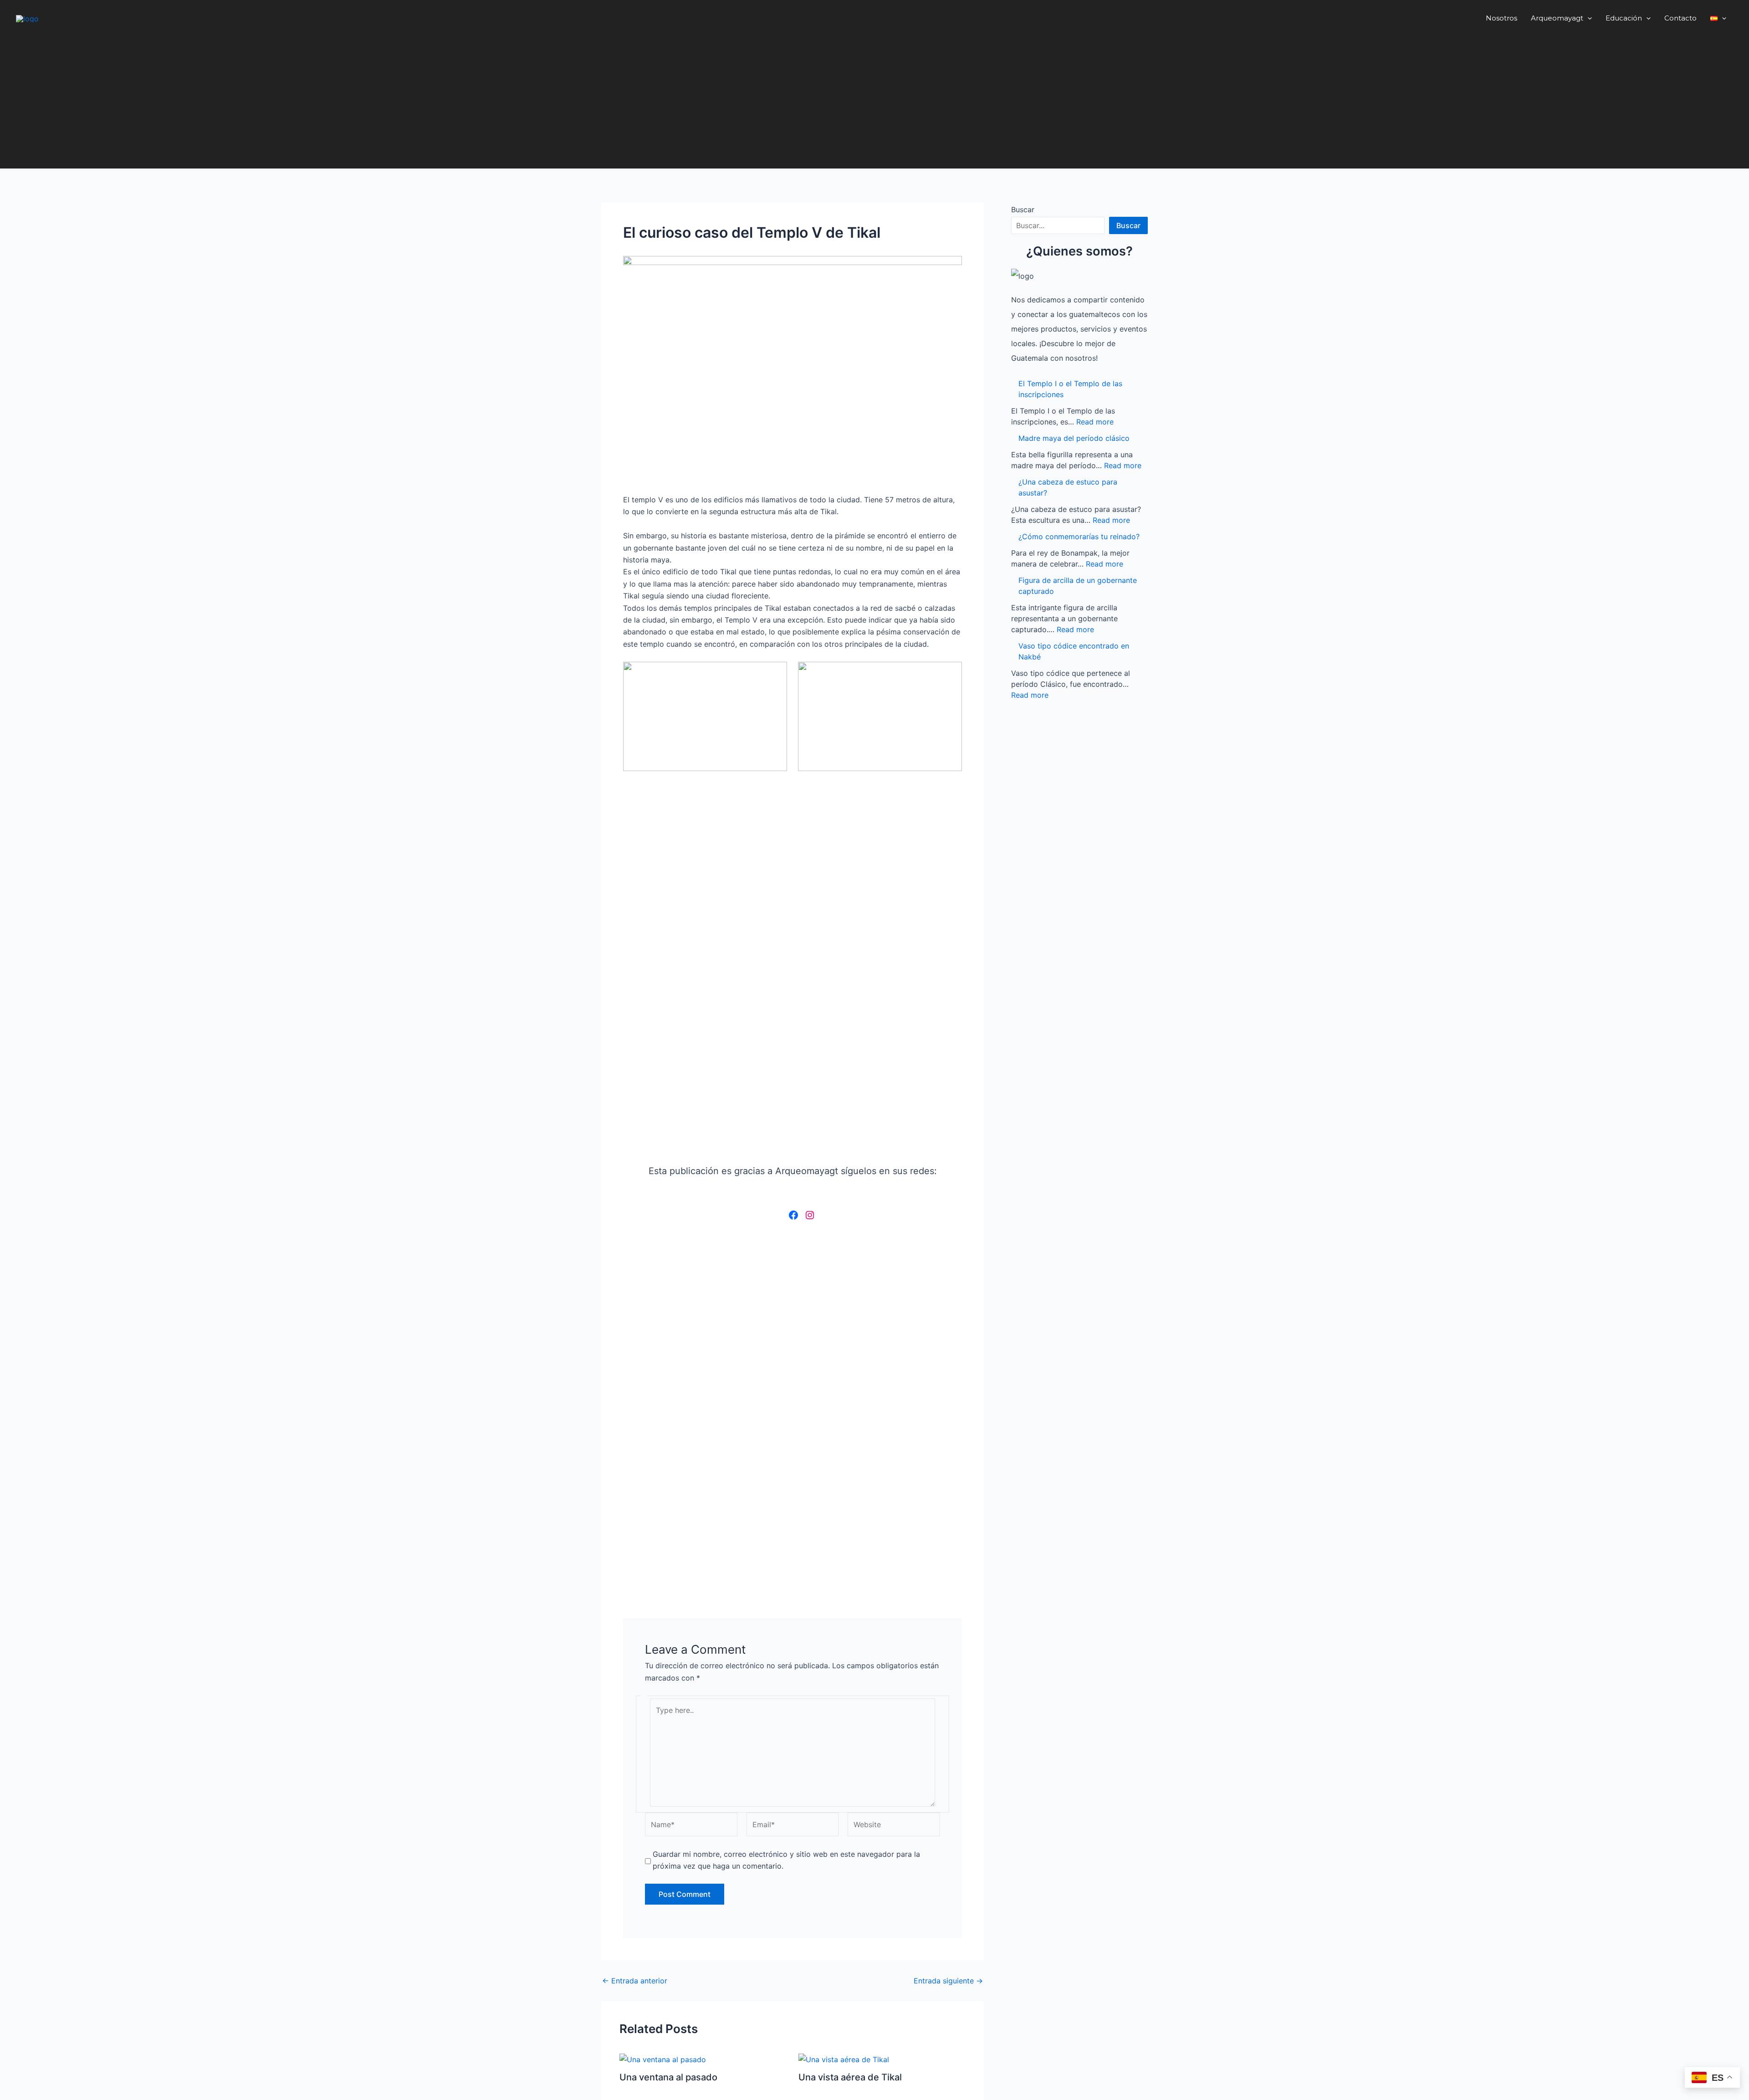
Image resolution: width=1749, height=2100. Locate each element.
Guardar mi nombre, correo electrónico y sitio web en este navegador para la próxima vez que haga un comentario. (786, 1860)
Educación (1624, 18)
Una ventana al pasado (668, 2077)
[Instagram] (810, 1215)
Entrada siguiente (948, 1981)
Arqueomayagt (1557, 18)
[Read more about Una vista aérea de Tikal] (844, 2059)
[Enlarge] (950, 268)
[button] (1588, 18)
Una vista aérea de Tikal (850, 2077)
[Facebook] (793, 1215)
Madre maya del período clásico (1074, 438)
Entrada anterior (635, 1981)
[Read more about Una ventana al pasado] (663, 2059)
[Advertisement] (874, 105)
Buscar (1023, 209)
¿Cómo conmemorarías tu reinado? (1079, 536)
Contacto (1680, 18)
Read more (1095, 422)
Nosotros (1501, 18)
